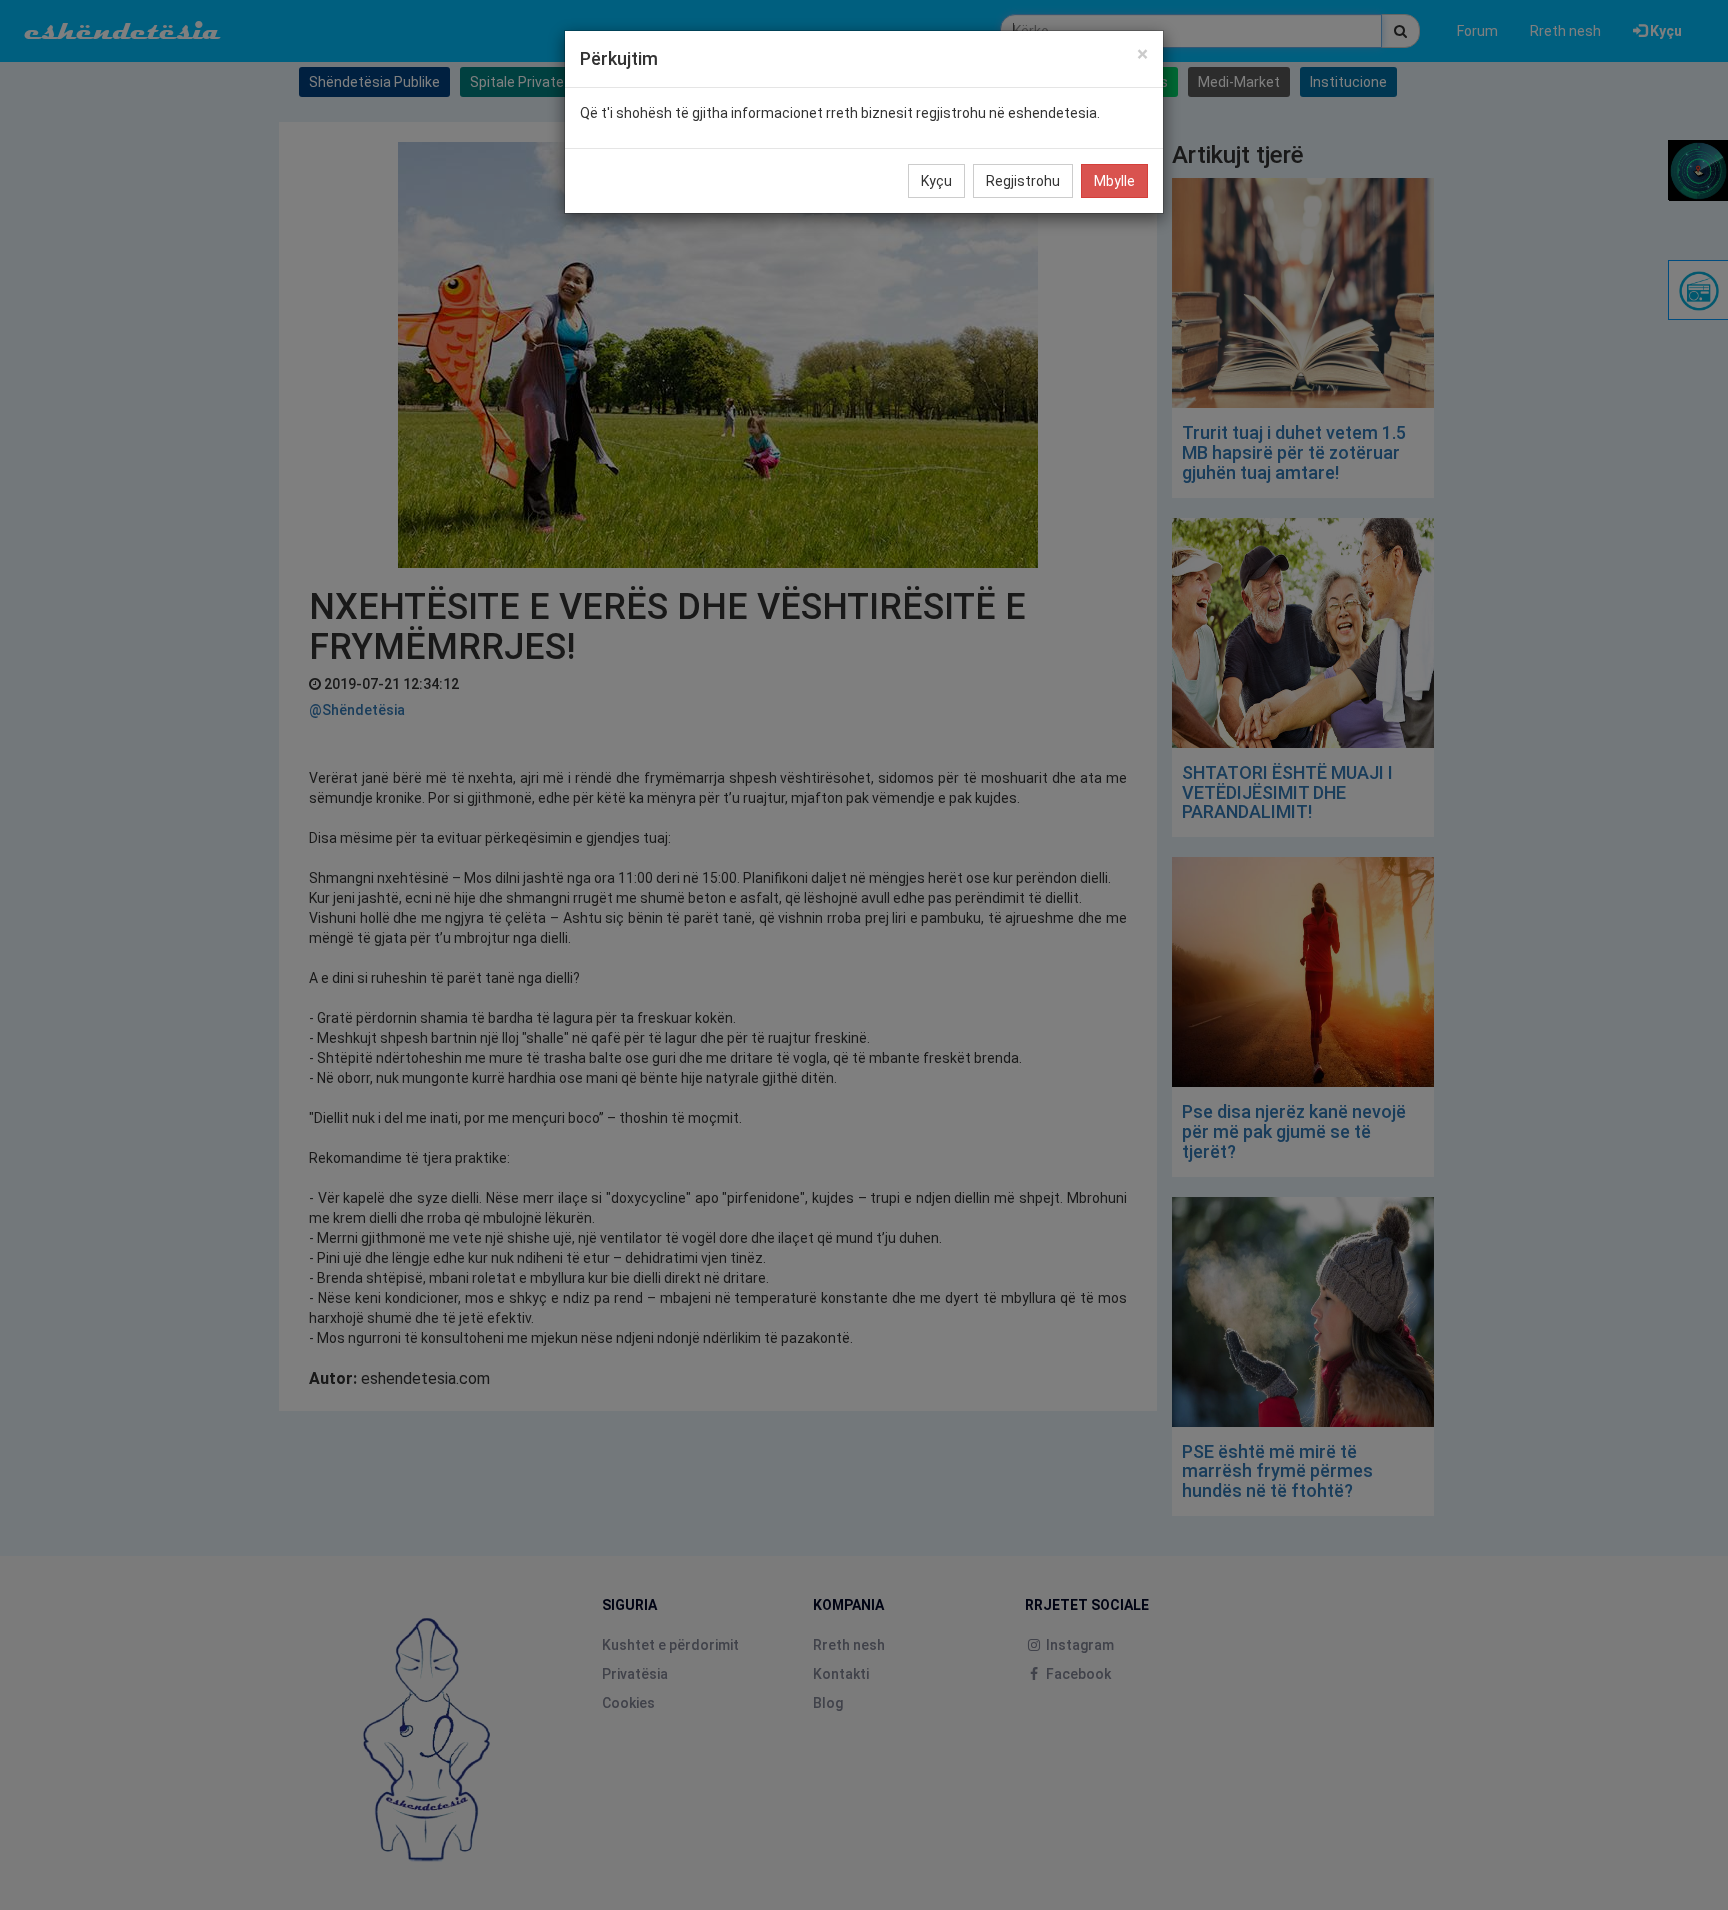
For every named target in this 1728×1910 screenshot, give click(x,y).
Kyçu (936, 181)
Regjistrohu (1023, 181)
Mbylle (1114, 181)
